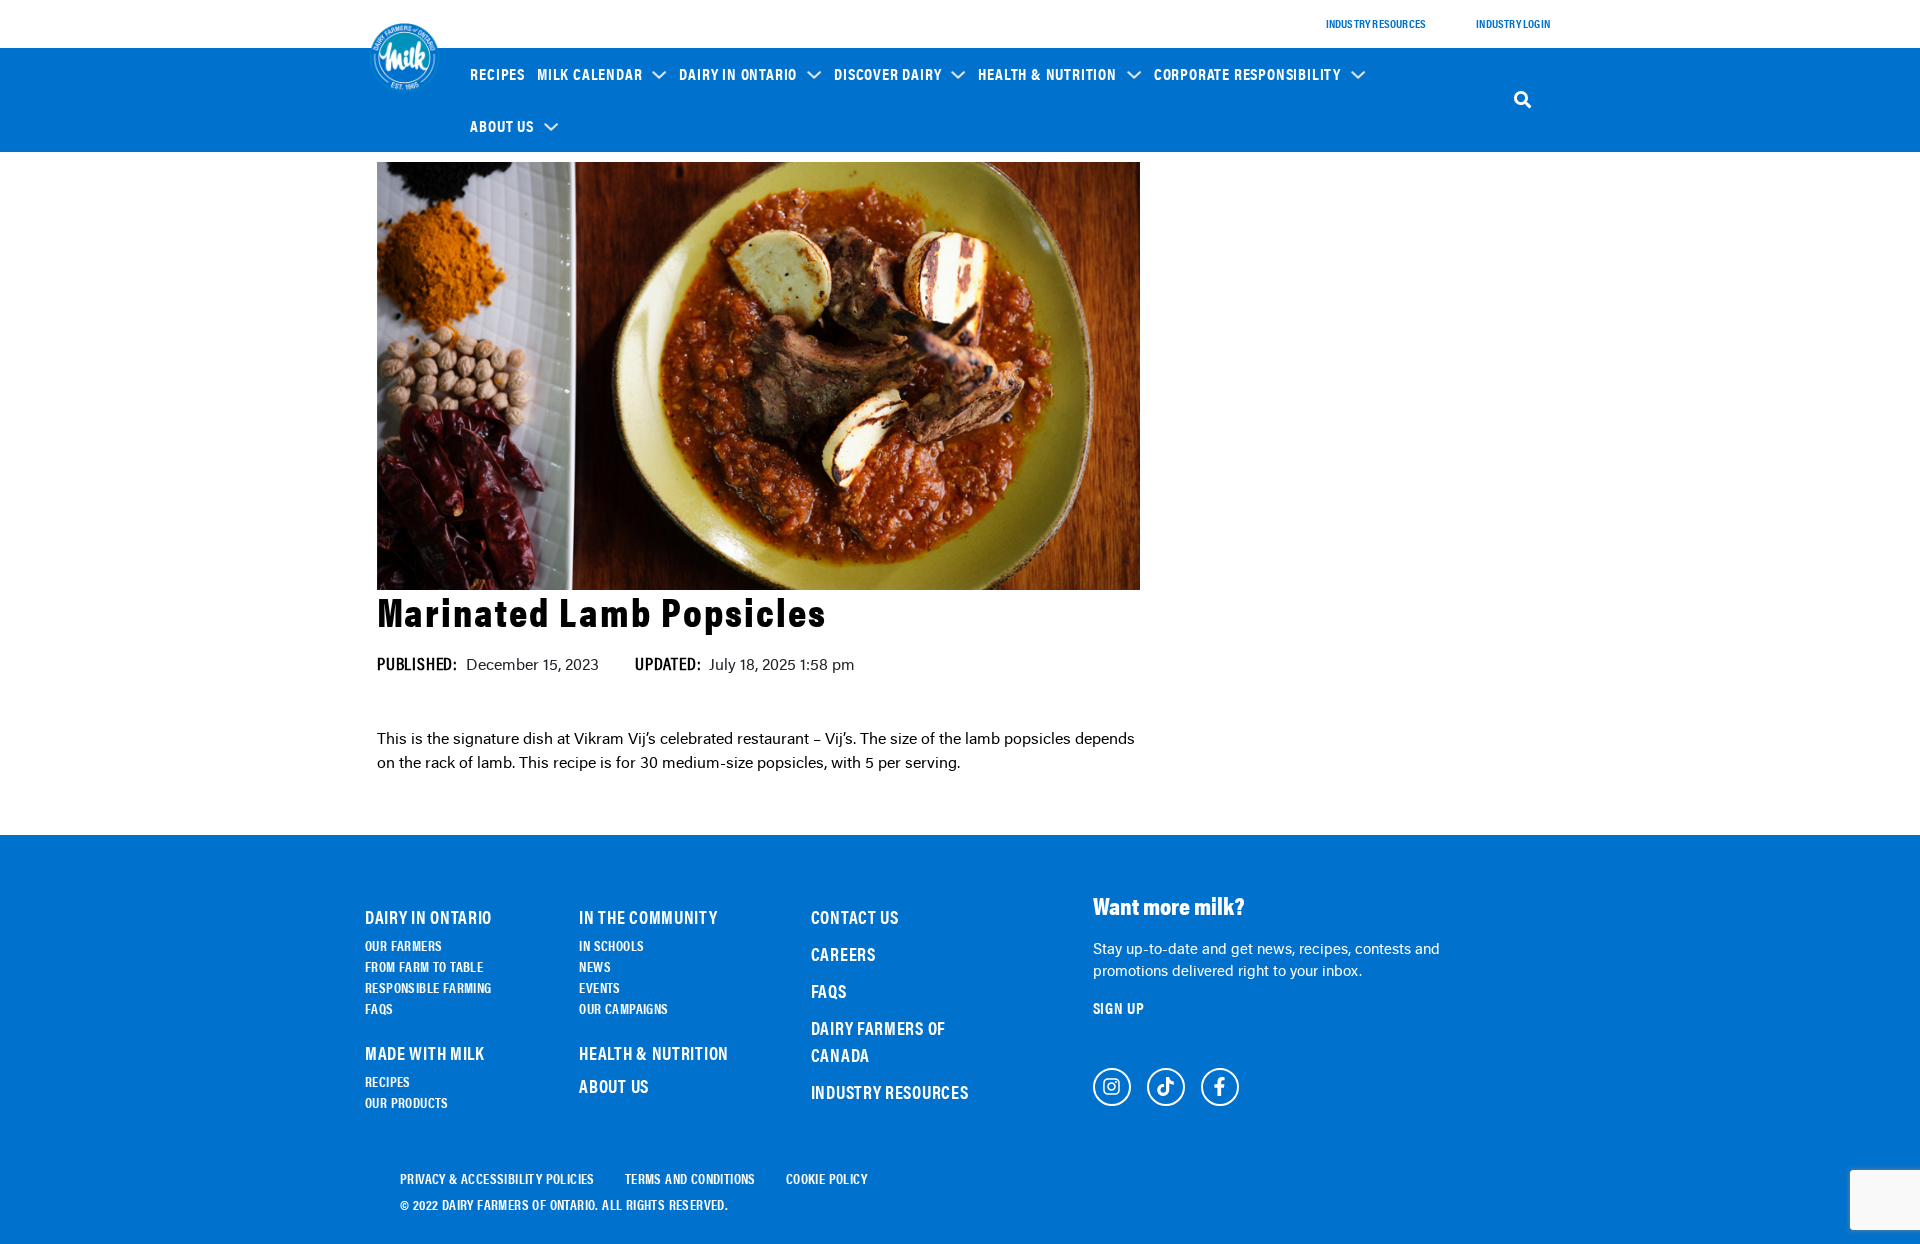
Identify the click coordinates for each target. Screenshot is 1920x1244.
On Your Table (729, 292)
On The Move (725, 264)
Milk (860, 274)
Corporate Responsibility (1247, 74)
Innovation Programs (1225, 300)
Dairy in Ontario (738, 74)
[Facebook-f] (1220, 1087)
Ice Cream (874, 330)
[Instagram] (1112, 1087)
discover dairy (887, 74)
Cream (865, 386)
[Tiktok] (1166, 1087)
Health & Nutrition (1047, 74)
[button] (602, 73)
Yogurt (867, 302)
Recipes (497, 74)
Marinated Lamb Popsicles (602, 610)
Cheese (866, 246)
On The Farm (725, 236)
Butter (866, 358)
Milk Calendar (589, 74)
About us (501, 126)
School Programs (1216, 200)
